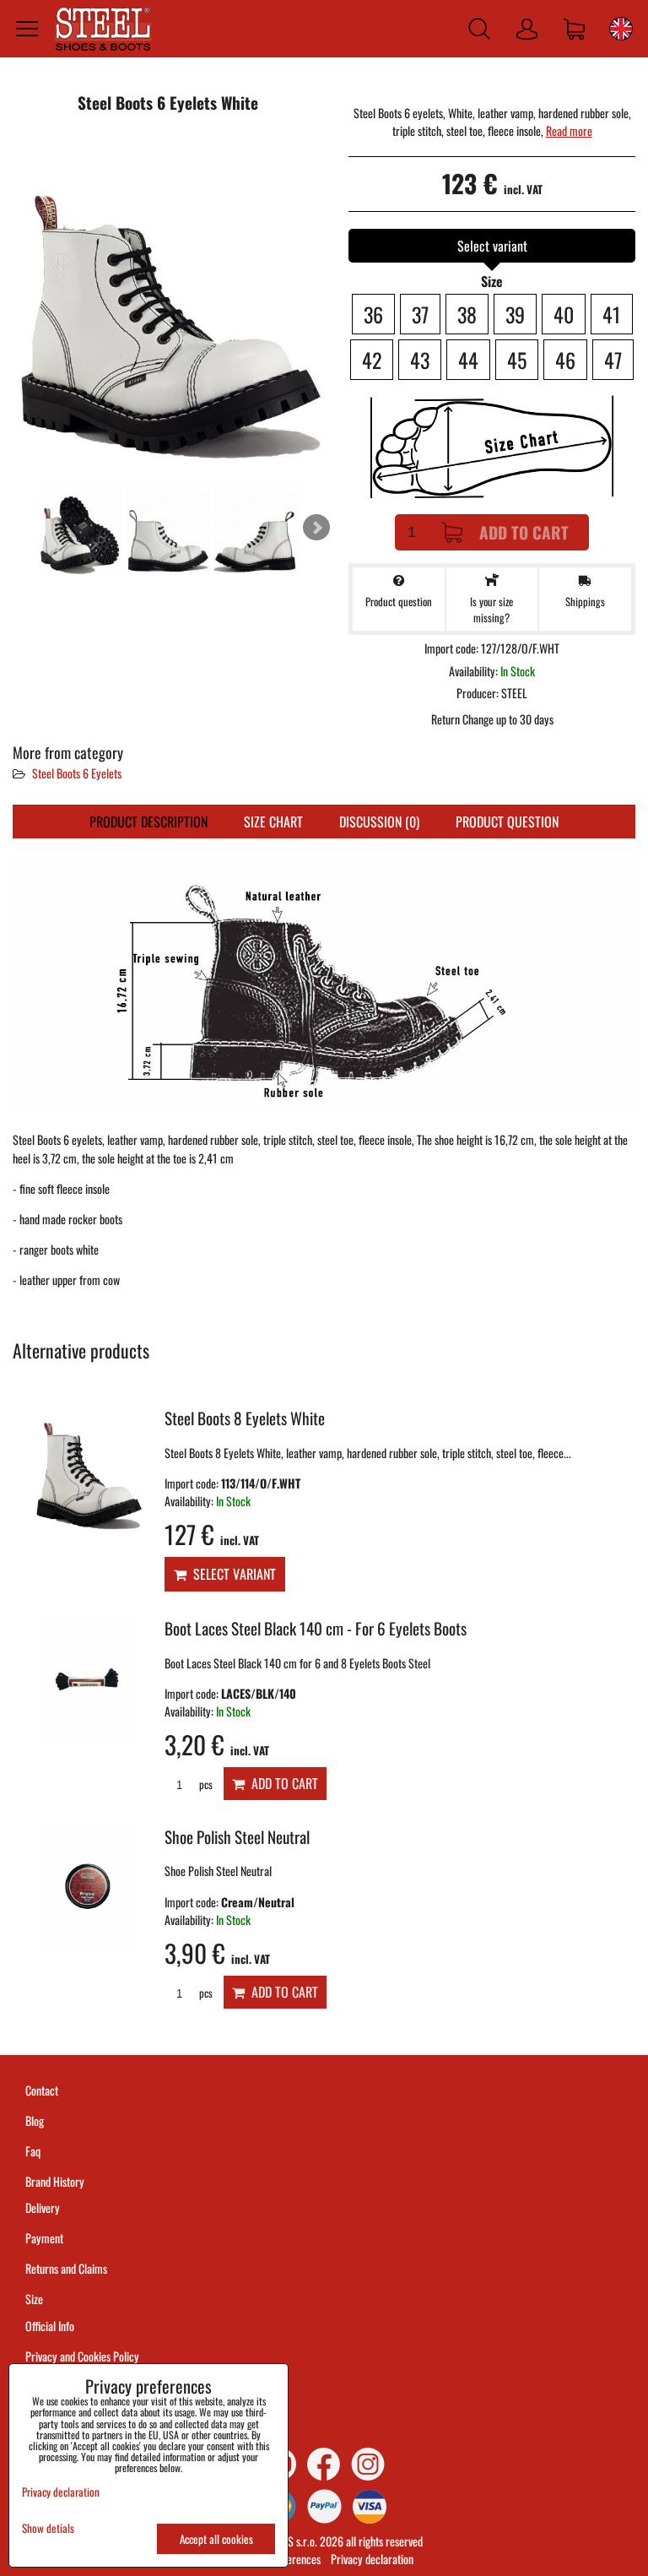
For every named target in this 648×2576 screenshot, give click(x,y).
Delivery (43, 2207)
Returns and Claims (66, 2268)
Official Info (50, 2326)
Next (316, 528)
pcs (205, 1784)
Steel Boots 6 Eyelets (77, 773)
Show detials (48, 2528)
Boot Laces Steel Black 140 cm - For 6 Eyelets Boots (316, 1628)
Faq (33, 2151)
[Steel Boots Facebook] (324, 2464)
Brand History (55, 2181)
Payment (44, 2238)
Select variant (231, 1574)
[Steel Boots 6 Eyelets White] (168, 303)
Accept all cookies (216, 2539)
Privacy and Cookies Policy (82, 2356)
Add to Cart (524, 532)
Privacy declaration (372, 2559)
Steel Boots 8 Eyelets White (245, 1418)
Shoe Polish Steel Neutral (237, 1837)
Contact (42, 2090)
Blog (35, 2120)
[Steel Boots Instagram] (368, 2464)
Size (35, 2299)
